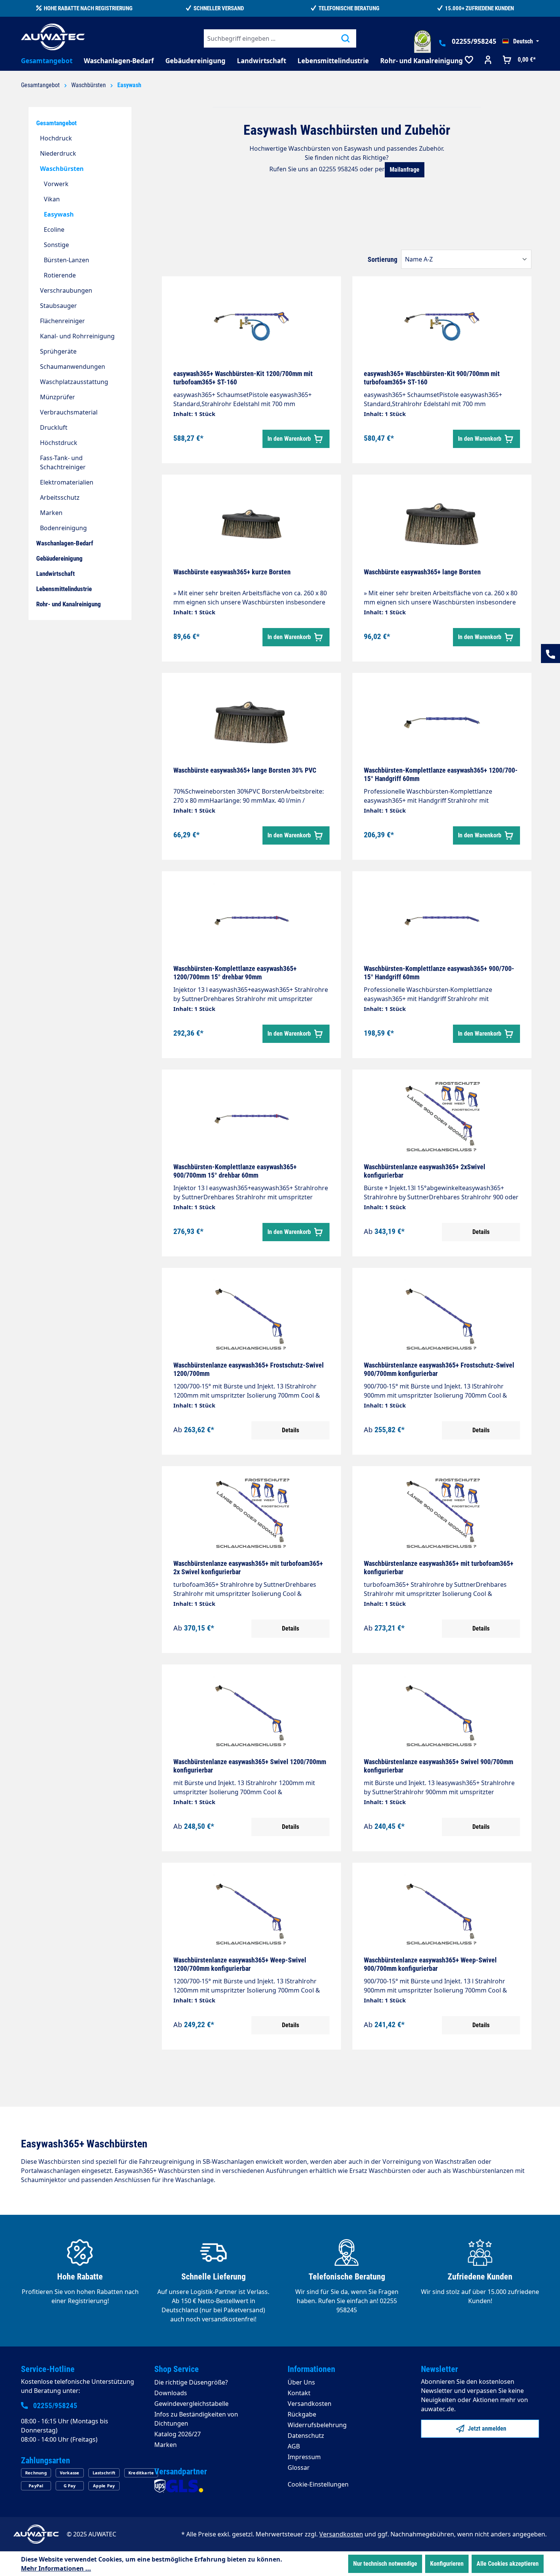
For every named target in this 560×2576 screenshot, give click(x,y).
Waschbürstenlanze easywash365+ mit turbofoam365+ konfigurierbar (439, 1568)
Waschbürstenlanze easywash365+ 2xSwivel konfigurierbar (425, 1171)
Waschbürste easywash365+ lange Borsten (422, 572)
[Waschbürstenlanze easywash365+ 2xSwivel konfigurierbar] (442, 1119)
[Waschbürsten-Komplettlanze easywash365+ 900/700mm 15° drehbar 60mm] (251, 1119)
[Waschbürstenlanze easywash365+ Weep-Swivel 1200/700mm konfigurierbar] (251, 1912)
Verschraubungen (66, 290)
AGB (294, 2446)
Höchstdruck (59, 443)
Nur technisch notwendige (385, 2564)
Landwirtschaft (55, 574)
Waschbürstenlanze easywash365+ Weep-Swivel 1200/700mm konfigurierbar (240, 1964)
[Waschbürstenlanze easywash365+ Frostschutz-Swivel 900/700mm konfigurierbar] (442, 1317)
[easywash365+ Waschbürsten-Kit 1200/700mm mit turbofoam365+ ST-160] (251, 326)
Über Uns (301, 2382)
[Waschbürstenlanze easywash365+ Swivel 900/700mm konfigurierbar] (442, 1714)
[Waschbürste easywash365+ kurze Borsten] (251, 524)
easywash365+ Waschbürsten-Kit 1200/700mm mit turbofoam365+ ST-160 (243, 378)
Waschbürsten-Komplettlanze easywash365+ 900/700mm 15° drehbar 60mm (235, 1171)
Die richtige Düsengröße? (191, 2382)
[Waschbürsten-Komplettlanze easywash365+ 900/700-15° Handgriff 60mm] (442, 921)
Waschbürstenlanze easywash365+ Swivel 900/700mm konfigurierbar (438, 1766)
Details (481, 1232)
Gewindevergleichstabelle (191, 2404)
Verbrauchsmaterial (69, 412)
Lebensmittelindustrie (64, 589)
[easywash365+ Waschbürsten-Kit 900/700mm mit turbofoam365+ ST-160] (442, 326)
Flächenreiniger (62, 321)
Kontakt (299, 2393)
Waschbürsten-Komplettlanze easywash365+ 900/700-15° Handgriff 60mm (439, 973)
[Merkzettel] (469, 61)
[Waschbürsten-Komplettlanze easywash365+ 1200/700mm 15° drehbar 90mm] (251, 921)
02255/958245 (474, 41)
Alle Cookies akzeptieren (508, 2564)
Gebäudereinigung (59, 558)
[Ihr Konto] (488, 61)
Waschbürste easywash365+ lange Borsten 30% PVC (245, 770)
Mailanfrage (405, 170)
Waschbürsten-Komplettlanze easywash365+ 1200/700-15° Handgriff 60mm (441, 774)
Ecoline (54, 230)
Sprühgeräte (58, 351)
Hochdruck (56, 138)
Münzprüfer (58, 397)
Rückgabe (302, 2414)
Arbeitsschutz (60, 497)
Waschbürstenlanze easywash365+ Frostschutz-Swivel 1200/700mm (249, 1369)
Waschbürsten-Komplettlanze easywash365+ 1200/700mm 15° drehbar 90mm (235, 973)
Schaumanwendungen (73, 367)
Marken (51, 513)
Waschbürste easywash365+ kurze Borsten (232, 572)
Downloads (171, 2393)
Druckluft (54, 427)
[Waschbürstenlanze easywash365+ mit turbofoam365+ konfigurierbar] (442, 1516)
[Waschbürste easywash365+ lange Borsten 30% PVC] (251, 722)
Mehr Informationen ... (56, 2568)
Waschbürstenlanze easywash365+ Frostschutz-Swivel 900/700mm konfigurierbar (439, 1369)
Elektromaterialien (67, 482)
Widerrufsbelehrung (317, 2425)
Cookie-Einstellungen (318, 2484)
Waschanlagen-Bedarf (65, 543)
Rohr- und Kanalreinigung (69, 604)
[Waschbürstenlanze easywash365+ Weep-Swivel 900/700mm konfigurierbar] (442, 1912)
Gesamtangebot (56, 123)
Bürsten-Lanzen (66, 260)
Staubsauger (58, 306)
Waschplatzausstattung (74, 382)
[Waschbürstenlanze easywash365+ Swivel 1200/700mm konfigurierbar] (251, 1714)
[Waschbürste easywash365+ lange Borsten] (442, 524)
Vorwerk (56, 184)
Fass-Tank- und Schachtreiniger (63, 462)
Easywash (59, 214)
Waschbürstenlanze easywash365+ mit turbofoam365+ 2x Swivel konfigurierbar (248, 1568)
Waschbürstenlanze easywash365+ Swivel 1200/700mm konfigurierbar (250, 1766)
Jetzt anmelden (486, 2429)
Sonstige (56, 245)
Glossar (299, 2468)
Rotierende (60, 275)
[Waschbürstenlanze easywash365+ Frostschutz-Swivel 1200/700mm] (251, 1317)
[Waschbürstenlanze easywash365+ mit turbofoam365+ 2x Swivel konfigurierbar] (251, 1516)
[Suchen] (346, 38)
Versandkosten (310, 2404)
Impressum (304, 2457)
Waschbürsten (62, 169)
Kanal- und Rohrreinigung (77, 336)
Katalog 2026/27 (178, 2434)
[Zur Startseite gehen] (53, 37)
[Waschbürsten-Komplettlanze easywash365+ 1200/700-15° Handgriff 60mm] (442, 722)
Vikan (52, 199)
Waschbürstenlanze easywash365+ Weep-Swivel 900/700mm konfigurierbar (430, 1964)
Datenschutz (306, 2436)
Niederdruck (58, 153)
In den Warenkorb (290, 439)
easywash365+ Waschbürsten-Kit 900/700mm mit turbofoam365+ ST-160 (432, 378)
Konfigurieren (447, 2564)
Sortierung (382, 259)
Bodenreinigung (63, 528)
